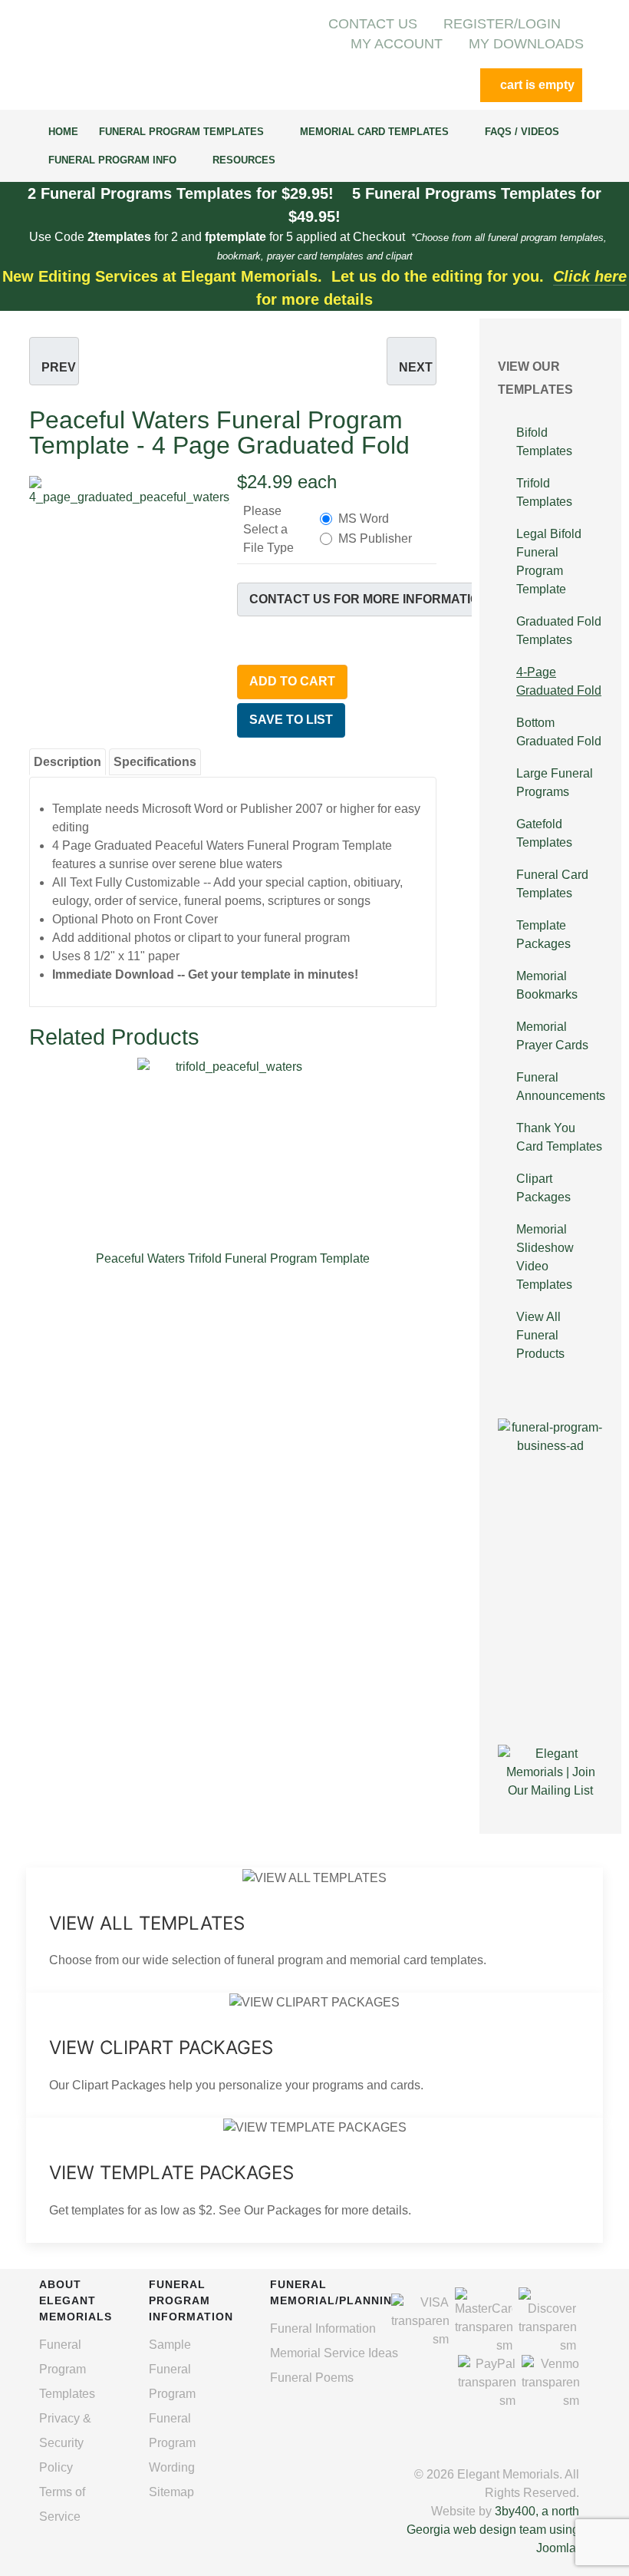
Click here (590, 276)
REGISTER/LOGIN (502, 24)
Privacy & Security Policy (65, 2443)
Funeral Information (323, 2328)
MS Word (364, 519)
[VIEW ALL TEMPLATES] (314, 1930)
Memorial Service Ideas (334, 2353)
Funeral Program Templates (67, 2369)
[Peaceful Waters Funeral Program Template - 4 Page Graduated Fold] (129, 540)
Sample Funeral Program (172, 2369)
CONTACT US (373, 24)
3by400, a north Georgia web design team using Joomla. (493, 2530)
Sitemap (171, 2492)
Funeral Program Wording (172, 2443)
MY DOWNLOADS (526, 44)
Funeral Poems (312, 2378)
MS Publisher (375, 538)
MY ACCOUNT (397, 44)
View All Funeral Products (540, 1335)
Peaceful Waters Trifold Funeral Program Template (233, 1258)
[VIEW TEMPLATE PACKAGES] (314, 2180)
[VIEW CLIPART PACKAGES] (314, 2055)
